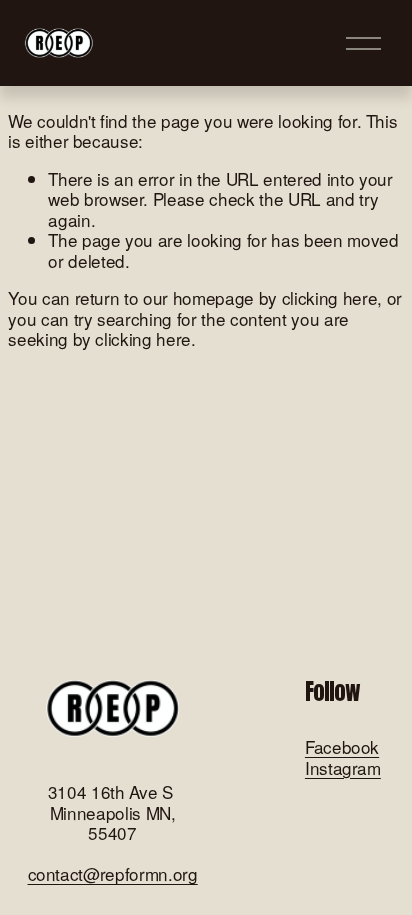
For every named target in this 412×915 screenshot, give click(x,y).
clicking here (330, 297)
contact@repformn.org (113, 874)
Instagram (343, 768)
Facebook (342, 747)
